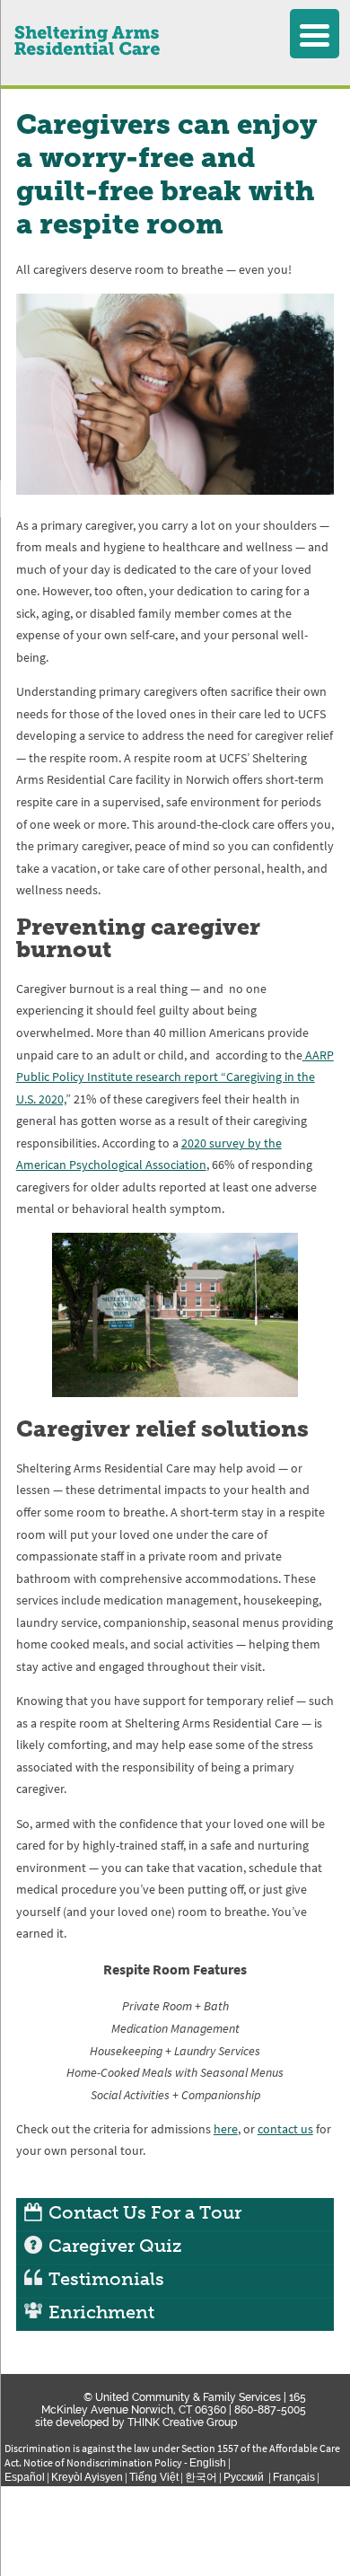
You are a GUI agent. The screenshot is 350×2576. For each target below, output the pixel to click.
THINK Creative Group (182, 2422)
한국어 (201, 2477)
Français (294, 2477)
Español (25, 2477)
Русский (245, 2477)
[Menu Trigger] (315, 34)
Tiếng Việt (154, 2477)
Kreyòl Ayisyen (87, 2477)
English (208, 2462)
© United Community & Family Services (182, 2397)
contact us (285, 2129)
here (226, 2129)
